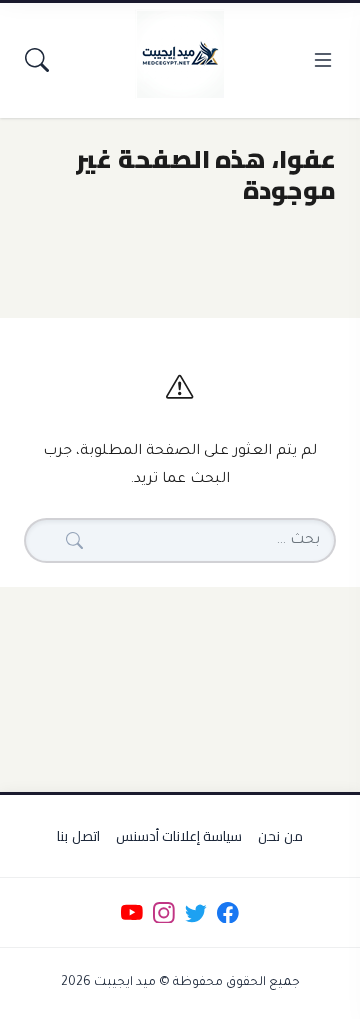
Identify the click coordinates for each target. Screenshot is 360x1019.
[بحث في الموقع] (37, 60)
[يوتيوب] (131, 912)
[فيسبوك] (228, 912)
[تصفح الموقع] (323, 60)
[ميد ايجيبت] (180, 54)
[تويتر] (195, 912)
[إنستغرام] (163, 912)
